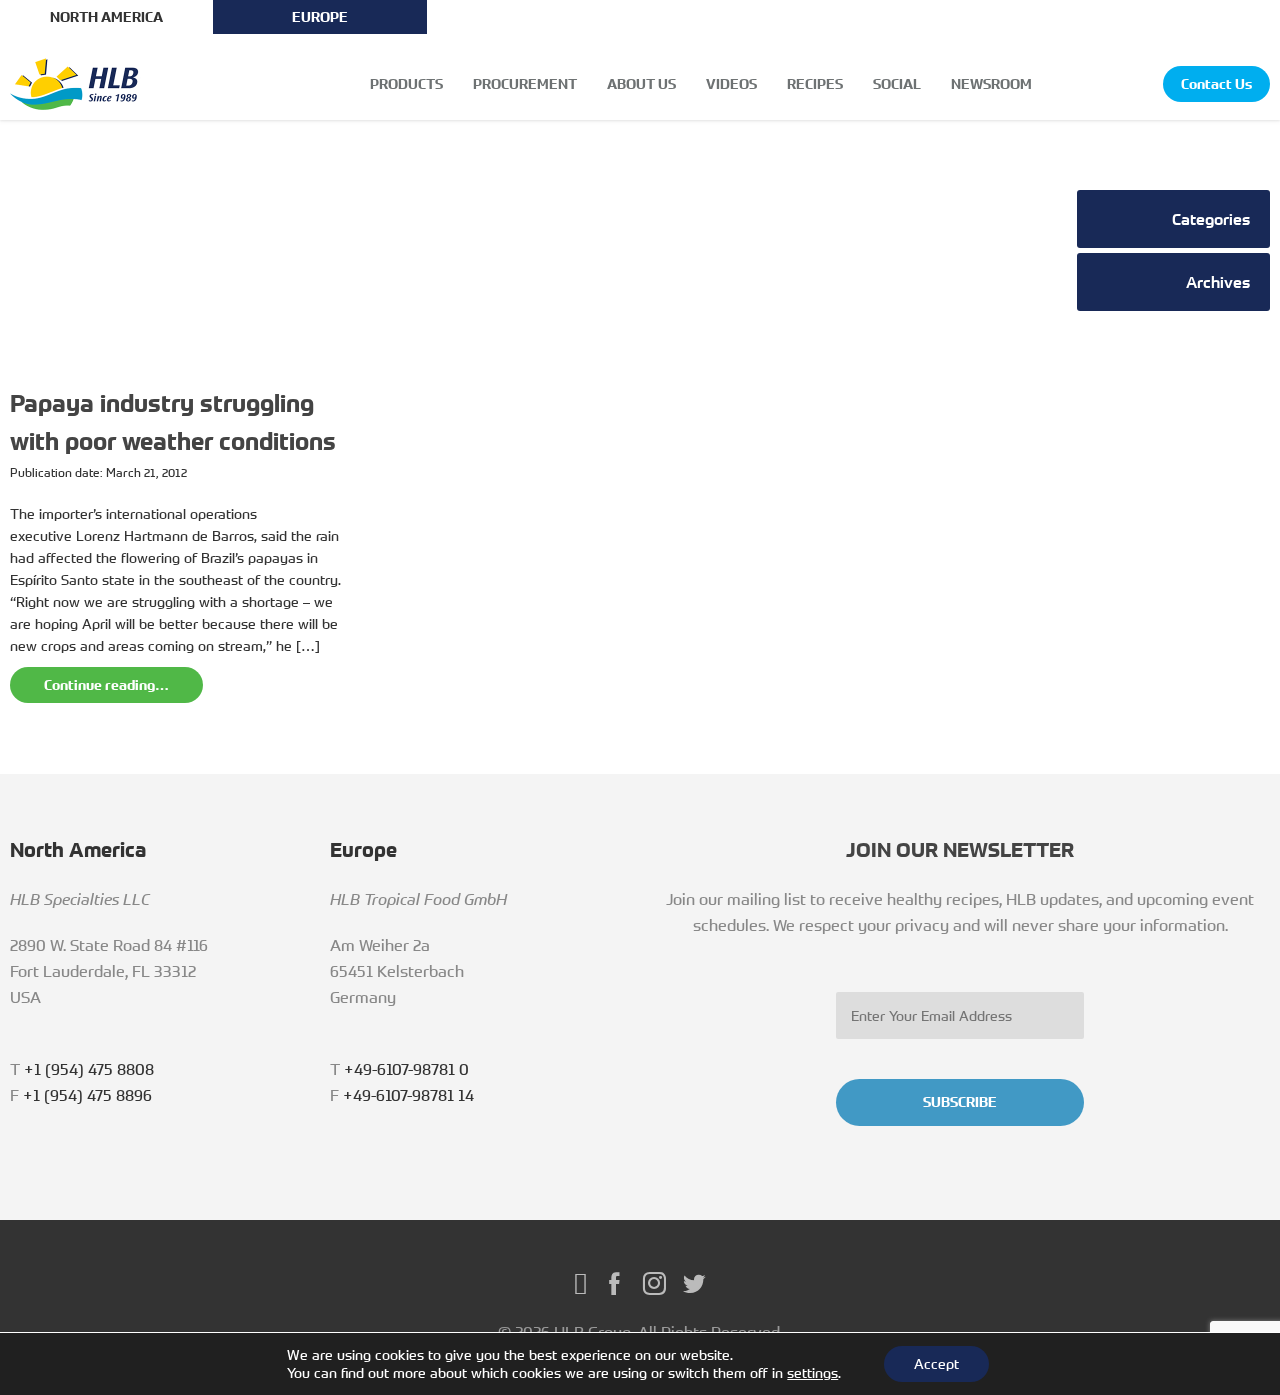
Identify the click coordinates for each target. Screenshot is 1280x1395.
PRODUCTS (406, 84)
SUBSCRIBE (960, 1102)
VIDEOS (731, 84)
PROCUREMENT (525, 84)
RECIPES (815, 84)
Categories (1211, 219)
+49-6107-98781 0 (406, 1069)
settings (812, 1373)
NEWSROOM (991, 84)
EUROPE (320, 17)
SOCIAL (897, 84)
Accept (936, 1363)
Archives (1218, 282)
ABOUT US (641, 84)
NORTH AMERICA (106, 17)
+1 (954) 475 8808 (89, 1069)
